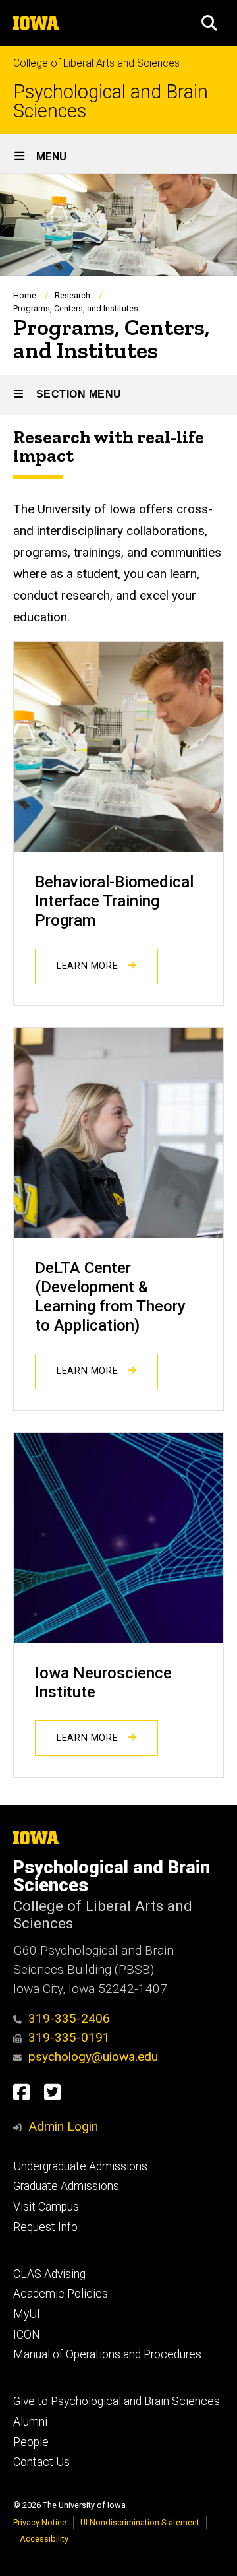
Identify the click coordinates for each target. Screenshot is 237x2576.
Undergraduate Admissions (80, 2166)
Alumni (30, 2422)
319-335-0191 (69, 2037)
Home (25, 295)
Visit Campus (46, 2207)
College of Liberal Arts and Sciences (96, 63)
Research (72, 295)
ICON (27, 2335)
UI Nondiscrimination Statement (140, 2522)
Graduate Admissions (66, 2186)
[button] (209, 23)
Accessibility (44, 2539)
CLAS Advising (49, 2274)
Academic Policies (61, 2294)
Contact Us (41, 2462)
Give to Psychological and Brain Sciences (117, 2401)
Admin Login (63, 2126)
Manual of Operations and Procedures (107, 2354)
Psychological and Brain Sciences (111, 102)
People (31, 2442)
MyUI (27, 2314)
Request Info (45, 2227)
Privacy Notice (40, 2522)
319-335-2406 (69, 2018)
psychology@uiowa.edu (93, 2057)
